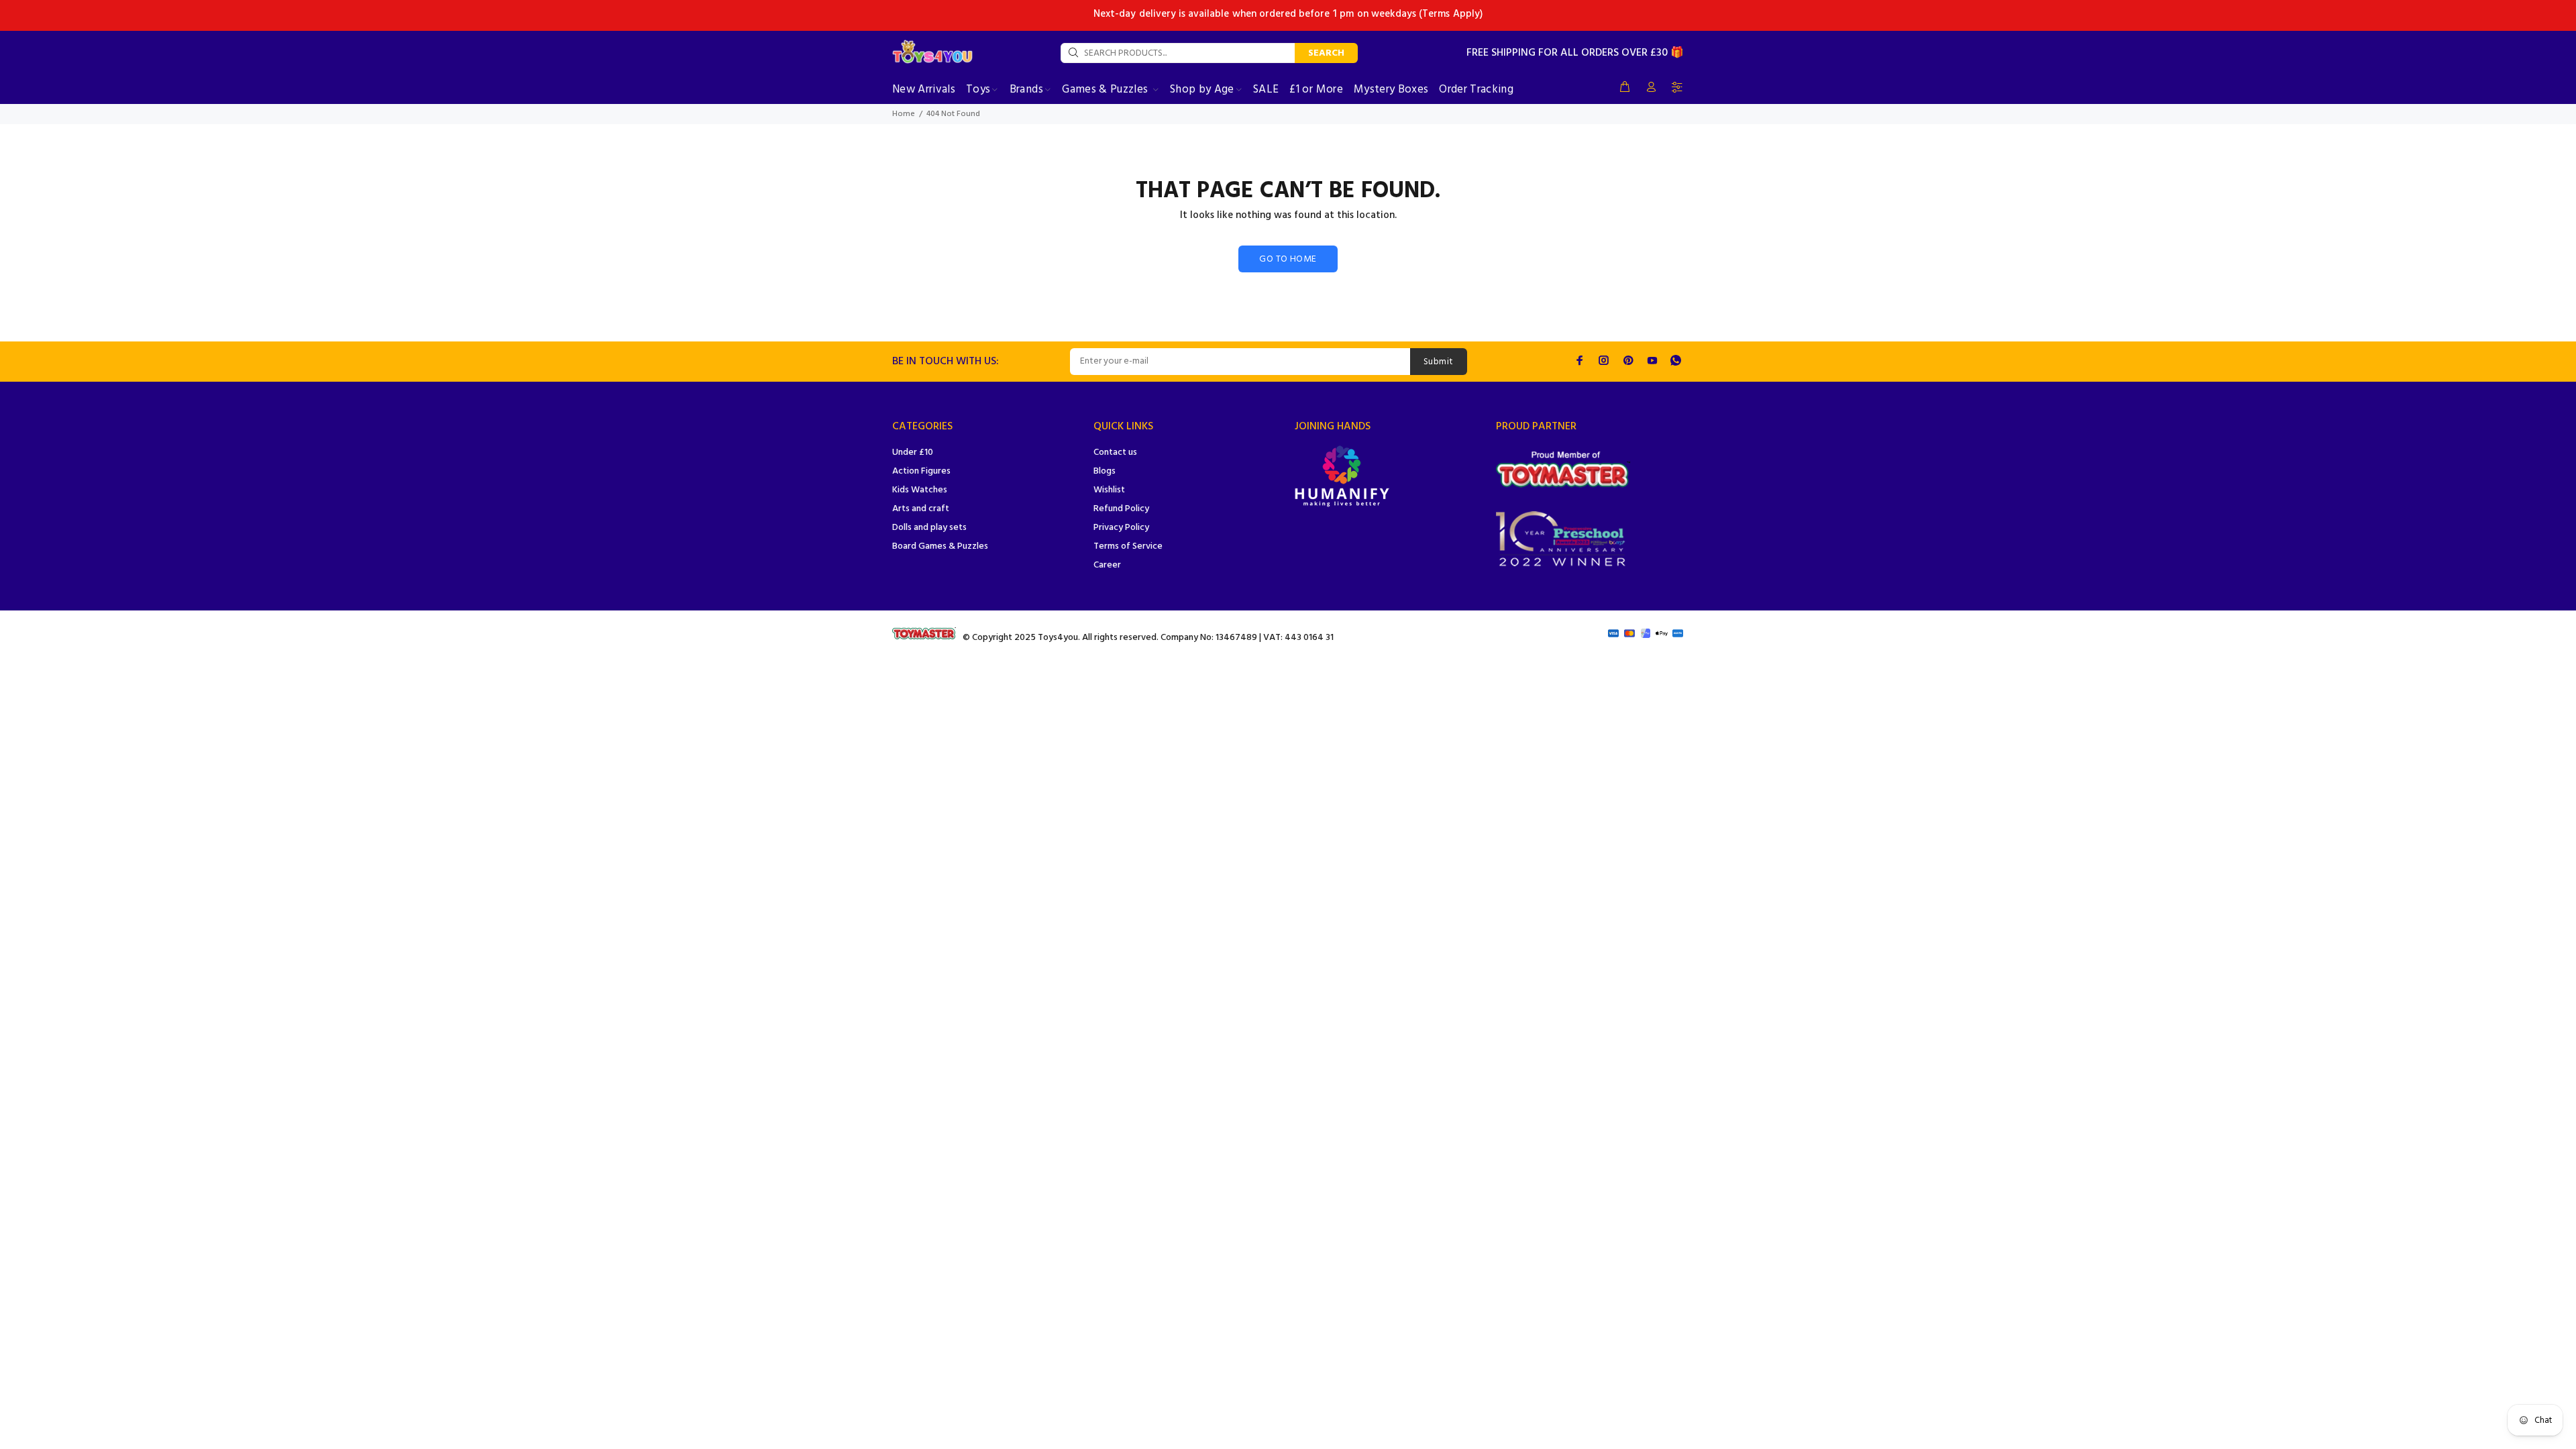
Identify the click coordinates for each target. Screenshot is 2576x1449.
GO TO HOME (1288, 259)
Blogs (1105, 471)
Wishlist (1109, 490)
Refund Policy (1121, 509)
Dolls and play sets (929, 528)
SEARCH (1326, 53)
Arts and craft (921, 509)
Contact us (1115, 452)
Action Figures (921, 471)
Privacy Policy (1121, 528)
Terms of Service (1128, 546)
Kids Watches (920, 490)
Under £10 (913, 452)
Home (904, 114)
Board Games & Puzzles (940, 546)
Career (1107, 565)
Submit (1439, 362)
